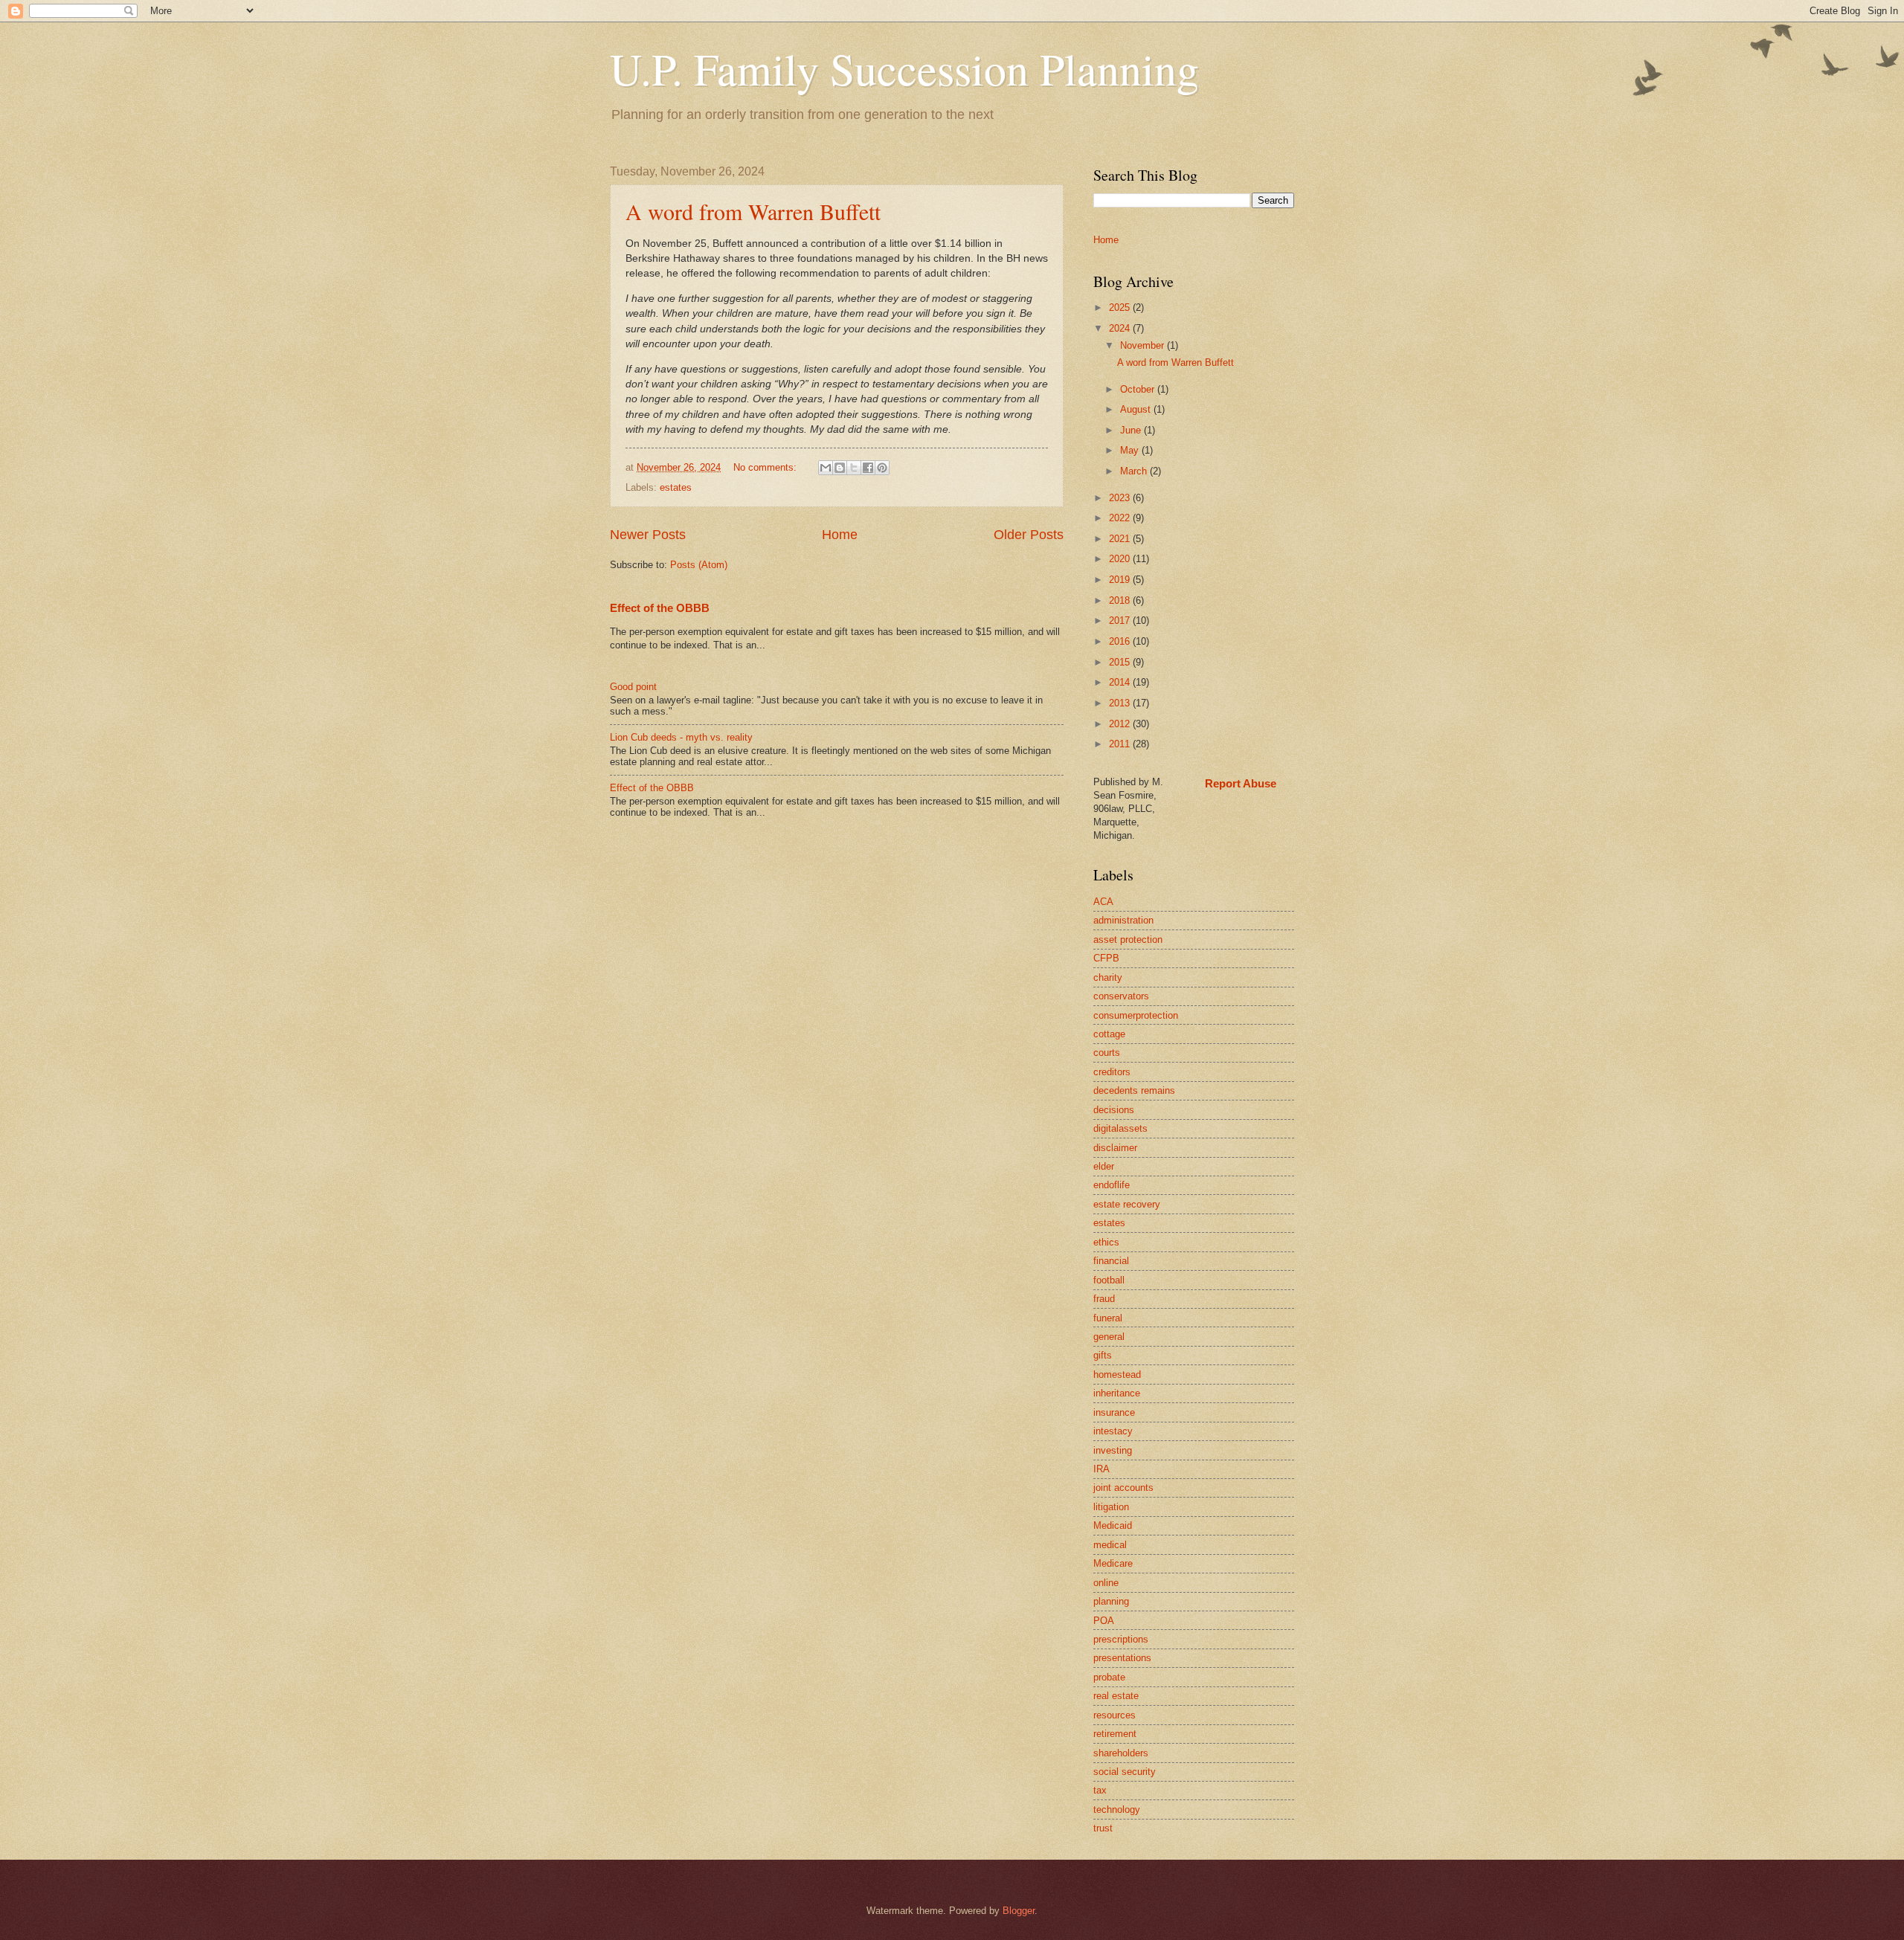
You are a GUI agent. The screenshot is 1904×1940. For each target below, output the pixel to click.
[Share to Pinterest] (882, 468)
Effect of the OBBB (660, 608)
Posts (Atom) (699, 565)
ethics (1106, 1242)
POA (1104, 1621)
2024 (1121, 328)
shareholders (1121, 1753)
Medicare (1113, 1563)
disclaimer (1115, 1148)
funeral (1108, 1318)
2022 (1121, 518)
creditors (1112, 1072)
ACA (1103, 902)
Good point (633, 687)
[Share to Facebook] (868, 468)
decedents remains (1134, 1090)
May (1131, 450)
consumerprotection (1136, 1015)
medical (1110, 1545)
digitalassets (1120, 1128)
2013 (1121, 703)
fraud (1104, 1299)
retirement (1115, 1734)
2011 (1121, 744)
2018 (1121, 600)
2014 (1121, 682)
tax (1100, 1790)
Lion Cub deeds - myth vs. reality (681, 737)
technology (1117, 1810)
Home (840, 535)
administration (1123, 920)
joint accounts (1123, 1488)
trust (1103, 1828)
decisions (1114, 1110)
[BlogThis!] (840, 468)
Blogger (1019, 1911)
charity (1108, 977)
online (1106, 1583)
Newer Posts (648, 535)
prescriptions (1121, 1639)
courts (1107, 1053)
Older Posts (1029, 535)
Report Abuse (1241, 783)
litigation (1111, 1507)
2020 (1121, 559)
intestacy (1113, 1431)
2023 (1121, 498)
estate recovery (1127, 1204)
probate (1109, 1677)
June (1132, 430)
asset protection (1128, 940)
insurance (1114, 1412)
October (1139, 389)
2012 (1121, 724)
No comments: (766, 467)
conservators (1121, 996)
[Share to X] (854, 468)
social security (1125, 1772)
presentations (1122, 1658)
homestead (1117, 1375)
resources (1115, 1715)
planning (1111, 1601)
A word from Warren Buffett (753, 211)
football (1109, 1280)
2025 (1121, 307)
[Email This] (826, 468)
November (1144, 345)
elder (1104, 1166)
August (1137, 409)
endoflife (1112, 1185)
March (1135, 471)
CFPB (1106, 958)
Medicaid (1113, 1525)
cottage (1109, 1034)
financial (1111, 1261)
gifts (1103, 1355)
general (1109, 1337)
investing (1113, 1450)
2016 (1121, 641)
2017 (1121, 621)
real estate (1116, 1696)
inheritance (1117, 1393)
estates (676, 487)
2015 (1121, 662)
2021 (1121, 539)
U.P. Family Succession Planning (904, 68)
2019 (1121, 580)
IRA (1101, 1469)
